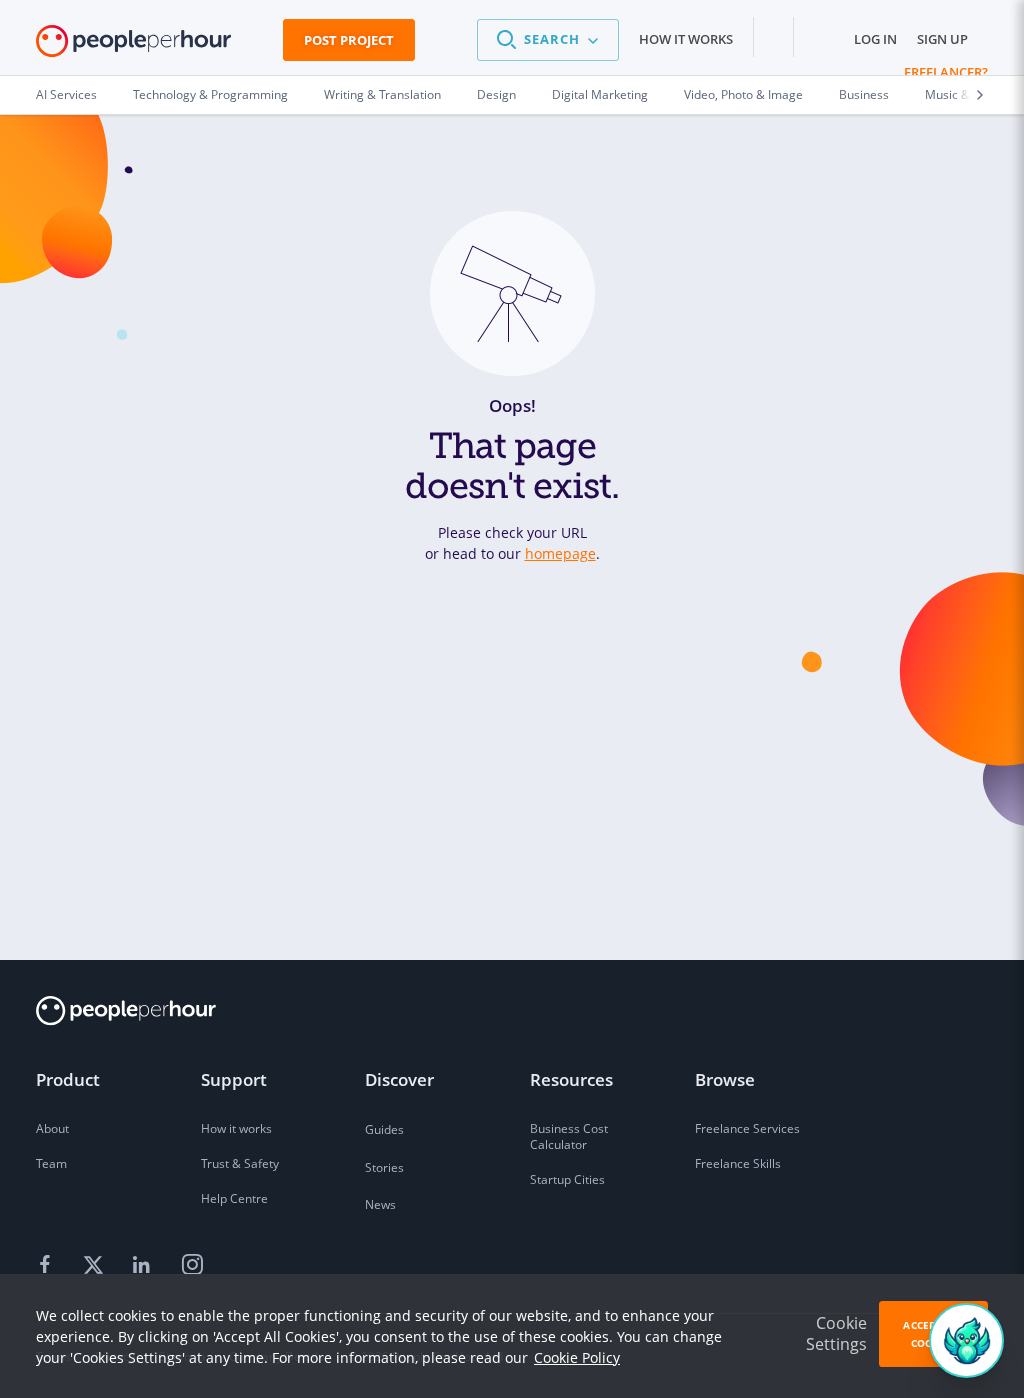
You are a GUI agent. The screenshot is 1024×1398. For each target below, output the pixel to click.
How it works (686, 39)
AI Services (66, 94)
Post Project (349, 40)
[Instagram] (192, 1265)
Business (864, 94)
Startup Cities (567, 1179)
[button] (548, 40)
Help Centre (234, 1198)
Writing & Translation (382, 94)
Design (496, 94)
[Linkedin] (144, 1265)
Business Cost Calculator (569, 1136)
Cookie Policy (577, 1357)
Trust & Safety (240, 1163)
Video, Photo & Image (743, 94)
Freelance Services (747, 1128)
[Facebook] (48, 1265)
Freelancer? (946, 72)
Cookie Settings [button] (836, 1333)
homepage (560, 553)
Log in (875, 39)
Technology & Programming (210, 94)
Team (51, 1163)
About (52, 1128)
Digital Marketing (600, 94)
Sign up (942, 39)
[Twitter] (96, 1265)
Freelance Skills (738, 1163)
